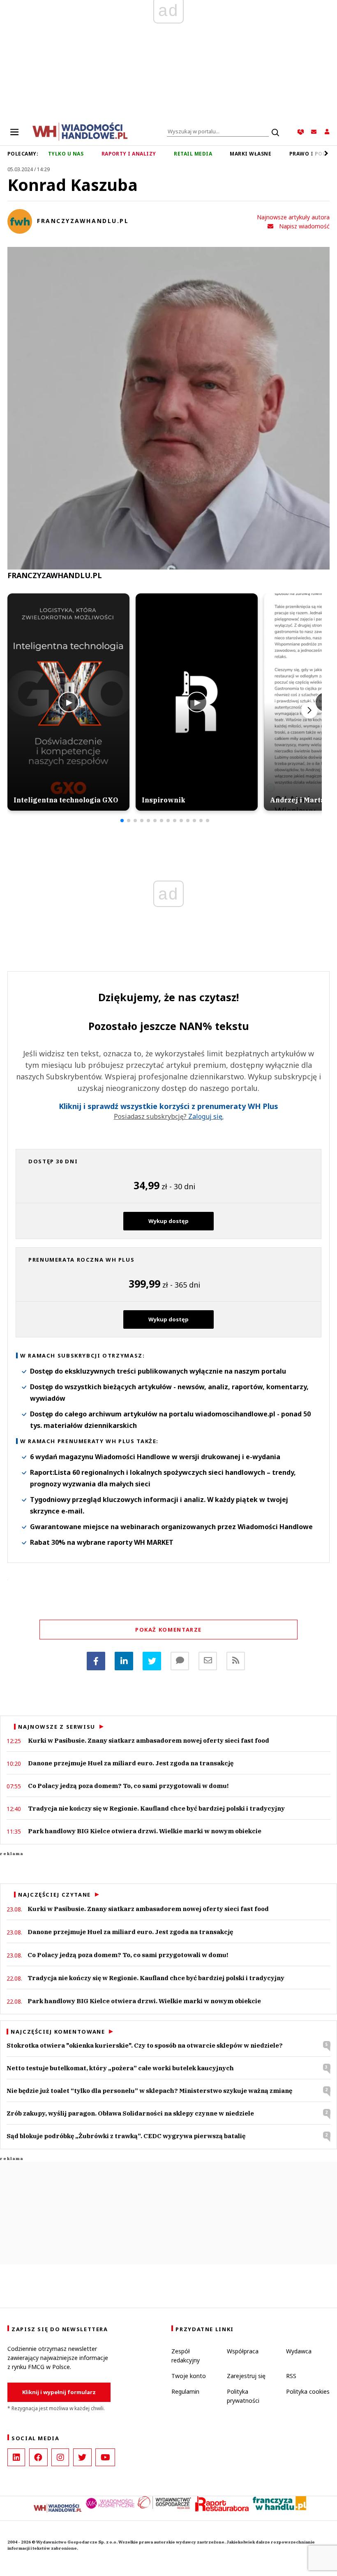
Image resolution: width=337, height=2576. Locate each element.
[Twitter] (152, 1661)
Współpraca (243, 2351)
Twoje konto (189, 2376)
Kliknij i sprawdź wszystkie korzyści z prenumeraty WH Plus (168, 1107)
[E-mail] (208, 1661)
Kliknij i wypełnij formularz (59, 2392)
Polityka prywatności (243, 2396)
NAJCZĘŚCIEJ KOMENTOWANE (58, 2032)
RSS (291, 2376)
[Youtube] (105, 2457)
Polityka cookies (308, 2391)
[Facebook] (96, 1661)
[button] (122, 821)
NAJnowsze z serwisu (57, 1727)
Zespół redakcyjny (186, 2356)
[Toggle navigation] (14, 132)
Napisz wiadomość (304, 226)
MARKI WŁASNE (250, 154)
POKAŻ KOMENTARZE (168, 1630)
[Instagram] (60, 2457)
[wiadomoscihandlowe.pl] (80, 131)
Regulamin (185, 2391)
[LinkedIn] (16, 2457)
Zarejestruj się (246, 2376)
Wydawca (299, 2351)
